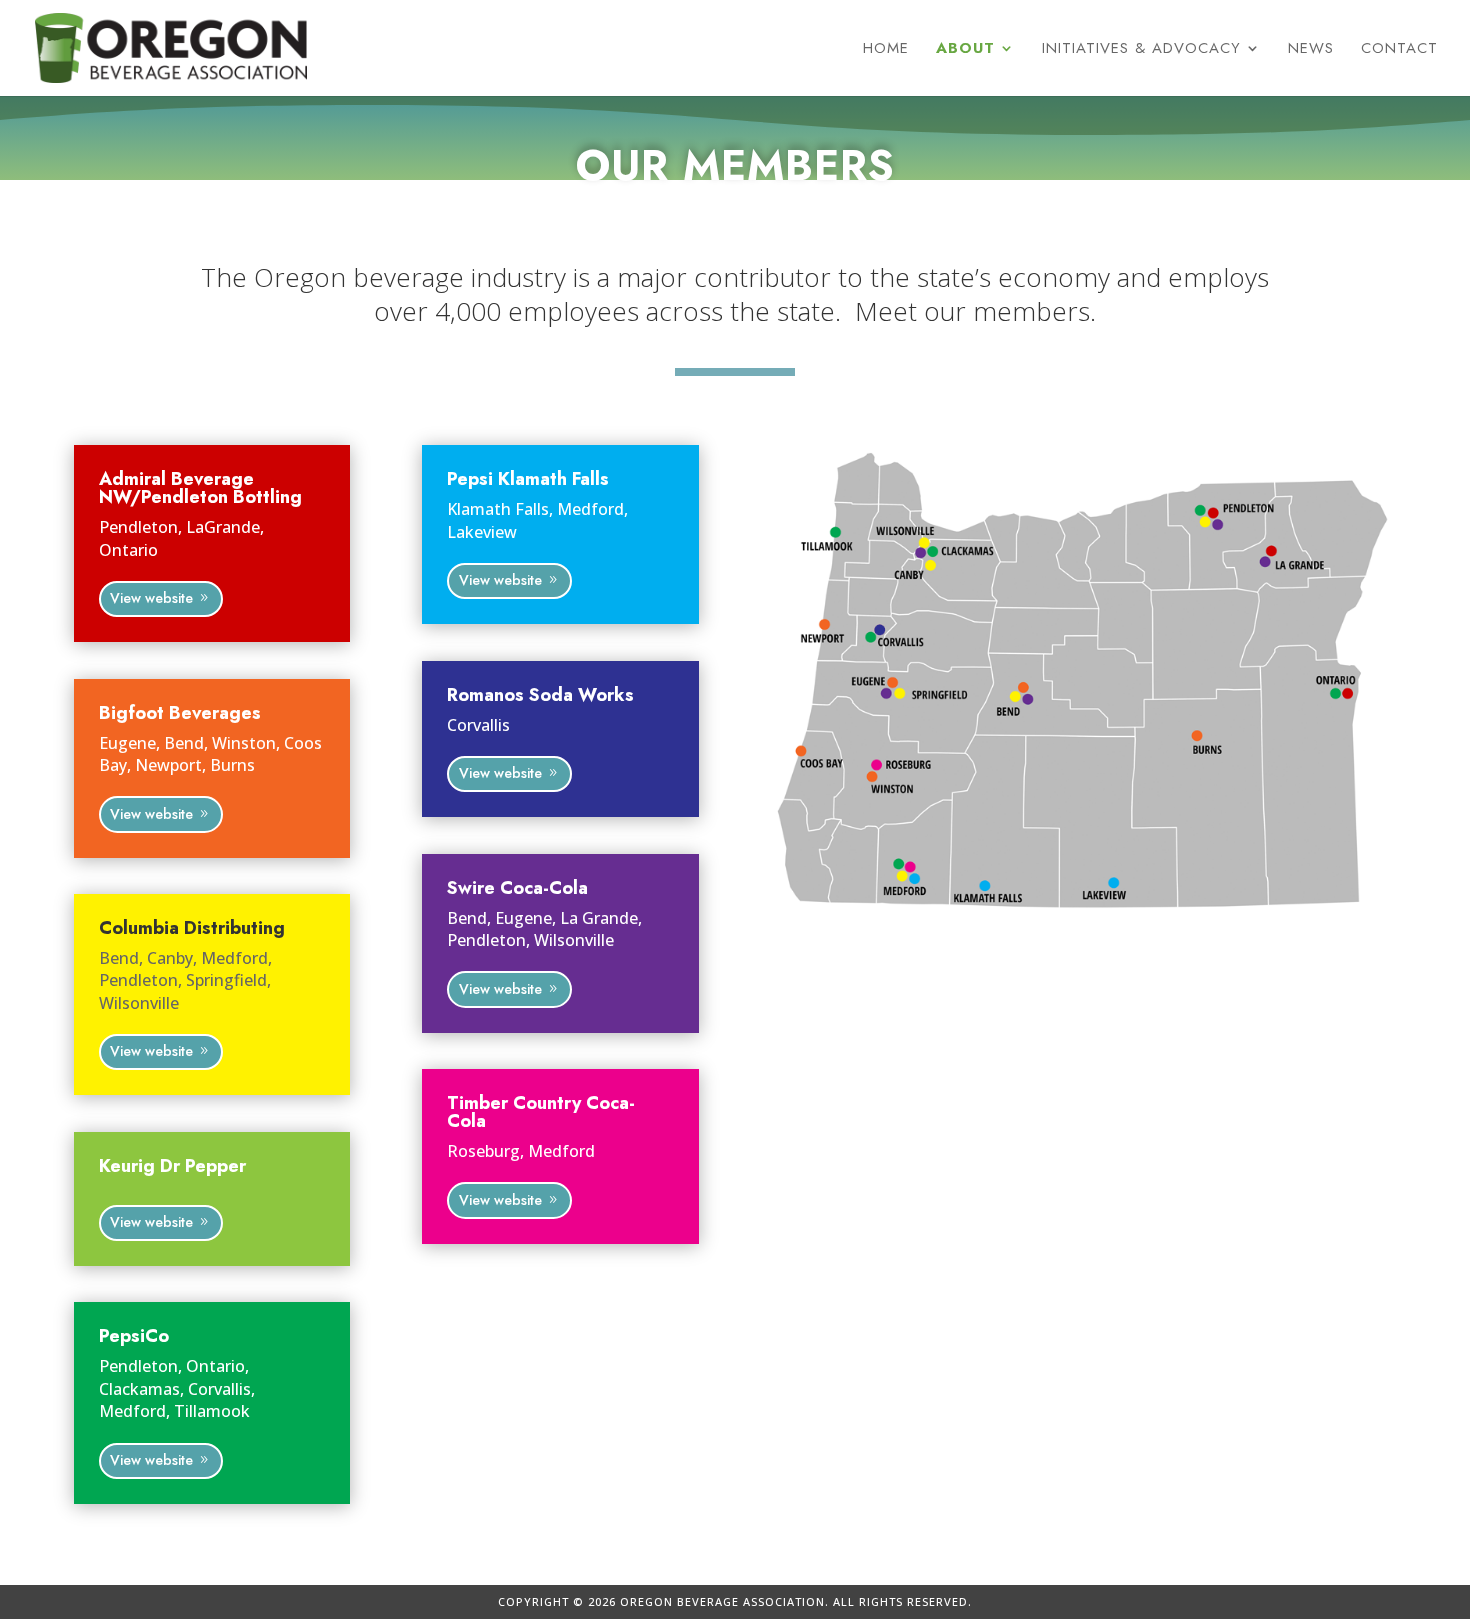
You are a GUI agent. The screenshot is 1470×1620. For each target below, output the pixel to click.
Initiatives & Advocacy (1141, 50)
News (1311, 50)
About (965, 50)
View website (151, 598)
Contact (1399, 50)
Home (886, 50)
